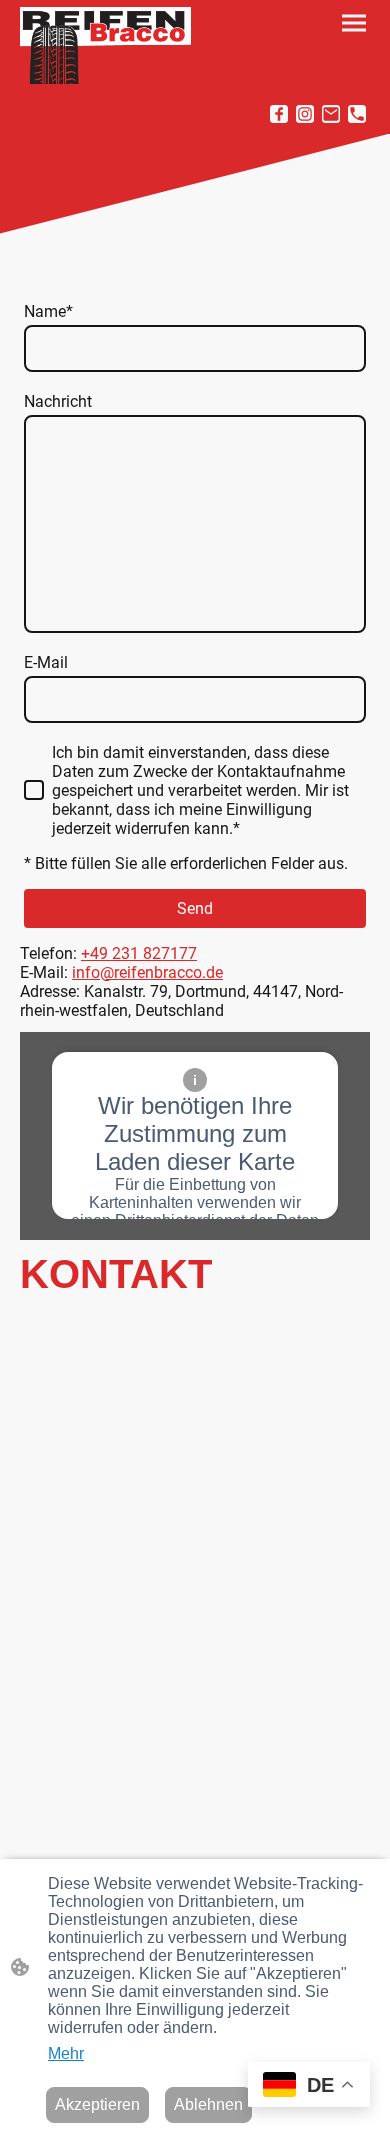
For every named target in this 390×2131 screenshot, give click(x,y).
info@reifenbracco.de (147, 972)
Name (48, 311)
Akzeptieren (97, 2104)
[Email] (331, 114)
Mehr (66, 2053)
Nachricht (58, 401)
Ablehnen (208, 2104)
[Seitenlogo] (105, 45)
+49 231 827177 (139, 953)
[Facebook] (279, 114)
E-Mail (46, 662)
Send (195, 908)
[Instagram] (305, 114)
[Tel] (357, 114)
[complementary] (309, 2086)
